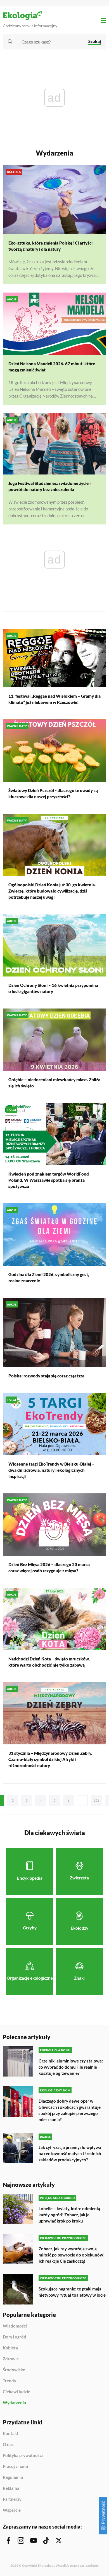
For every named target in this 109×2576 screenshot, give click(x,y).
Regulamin (13, 2477)
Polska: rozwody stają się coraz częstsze (46, 1376)
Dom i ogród (15, 2337)
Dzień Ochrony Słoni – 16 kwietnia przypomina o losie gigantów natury (53, 988)
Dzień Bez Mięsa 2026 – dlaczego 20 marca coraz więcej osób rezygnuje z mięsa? (49, 1567)
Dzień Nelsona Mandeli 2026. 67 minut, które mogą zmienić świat (52, 367)
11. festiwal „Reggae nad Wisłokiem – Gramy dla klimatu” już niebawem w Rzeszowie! (54, 699)
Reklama (11, 2488)
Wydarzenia (14, 2403)
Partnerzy (12, 2499)
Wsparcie (12, 2510)
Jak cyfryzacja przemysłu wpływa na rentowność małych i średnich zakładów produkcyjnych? (70, 2153)
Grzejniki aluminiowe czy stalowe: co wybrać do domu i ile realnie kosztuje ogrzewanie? (71, 2067)
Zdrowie (11, 2359)
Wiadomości (15, 2326)
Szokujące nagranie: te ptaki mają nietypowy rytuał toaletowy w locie (72, 2292)
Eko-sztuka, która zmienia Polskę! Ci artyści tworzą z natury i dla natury (50, 246)
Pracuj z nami (15, 2467)
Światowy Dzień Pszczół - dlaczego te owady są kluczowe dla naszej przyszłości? (53, 793)
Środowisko (14, 2370)
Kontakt (11, 2434)
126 (97, 1800)
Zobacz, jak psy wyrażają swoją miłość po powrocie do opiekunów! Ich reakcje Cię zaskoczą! (72, 2255)
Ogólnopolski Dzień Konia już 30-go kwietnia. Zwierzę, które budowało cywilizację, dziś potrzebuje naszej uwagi (52, 891)
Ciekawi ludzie (16, 2392)
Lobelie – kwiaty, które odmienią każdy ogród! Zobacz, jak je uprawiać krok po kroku (69, 2215)
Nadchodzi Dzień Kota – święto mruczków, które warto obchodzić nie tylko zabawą (49, 1662)
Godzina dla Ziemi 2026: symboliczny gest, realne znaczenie (49, 1277)
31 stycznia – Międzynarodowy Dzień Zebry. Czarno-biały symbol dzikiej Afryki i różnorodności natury (50, 1759)
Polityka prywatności (23, 2456)
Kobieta (10, 2348)
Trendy (10, 2381)
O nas (8, 2445)
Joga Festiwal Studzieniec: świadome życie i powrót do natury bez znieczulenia (49, 486)
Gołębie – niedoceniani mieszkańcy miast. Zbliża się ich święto (54, 1083)
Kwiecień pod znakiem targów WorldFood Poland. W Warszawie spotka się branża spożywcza (49, 1180)
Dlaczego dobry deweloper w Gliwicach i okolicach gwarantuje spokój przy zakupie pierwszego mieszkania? (70, 2110)
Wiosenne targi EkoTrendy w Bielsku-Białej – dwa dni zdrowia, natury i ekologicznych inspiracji (51, 1470)
